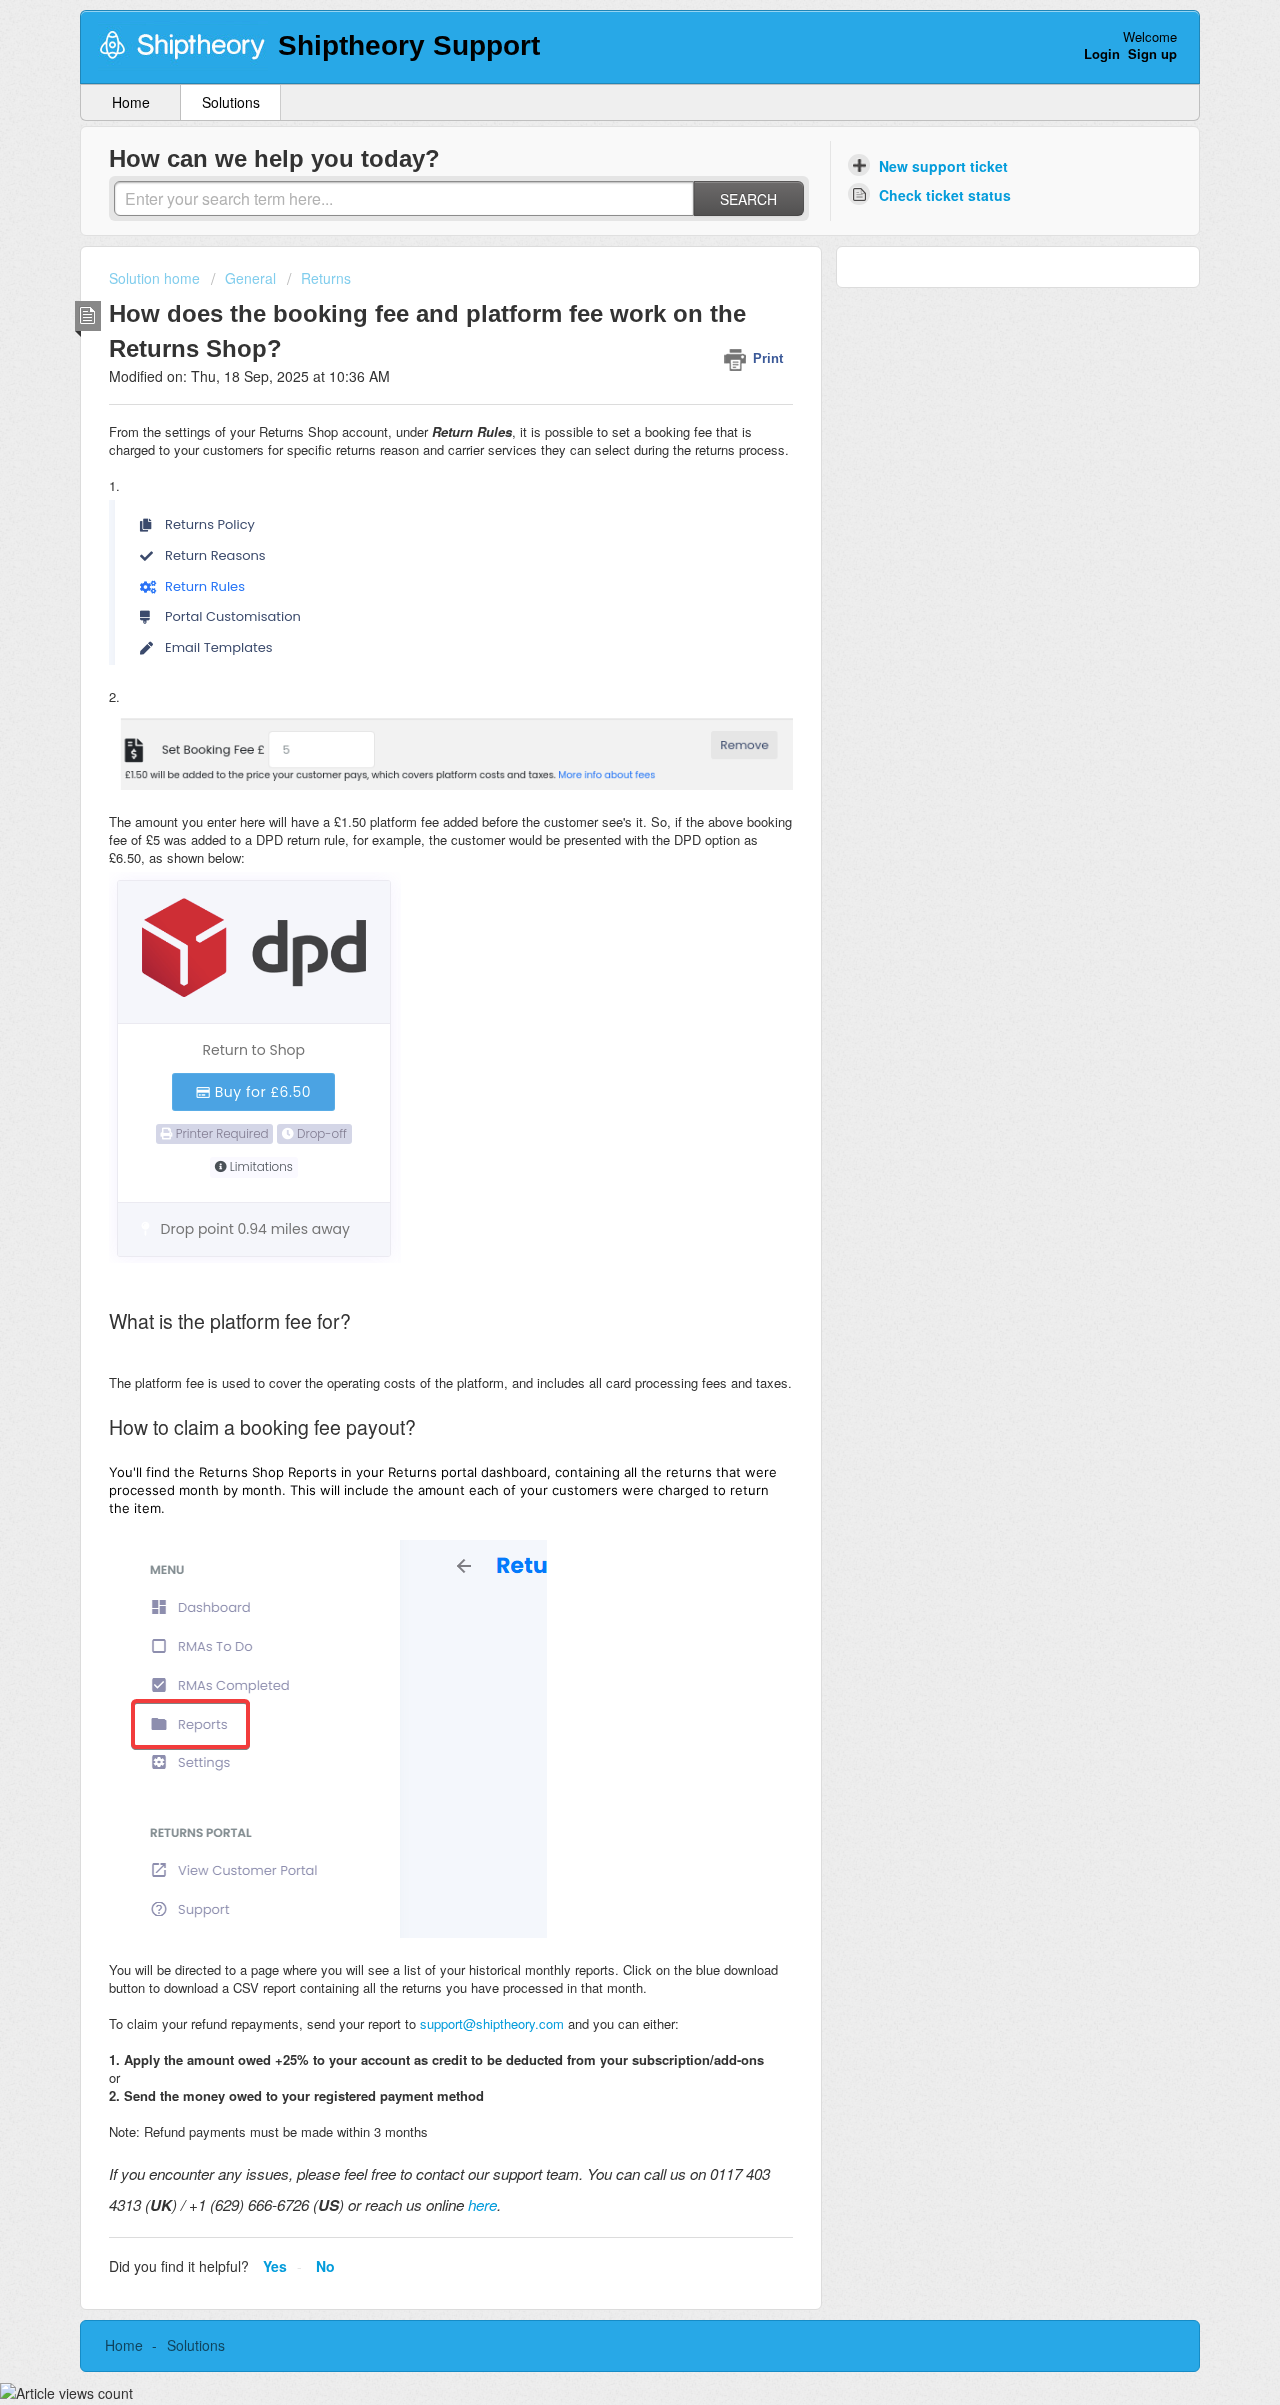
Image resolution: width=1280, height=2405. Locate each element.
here (482, 2204)
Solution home (156, 278)
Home (131, 102)
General (250, 278)
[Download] (603, 966)
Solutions (231, 102)
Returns (326, 278)
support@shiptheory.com (492, 2023)
